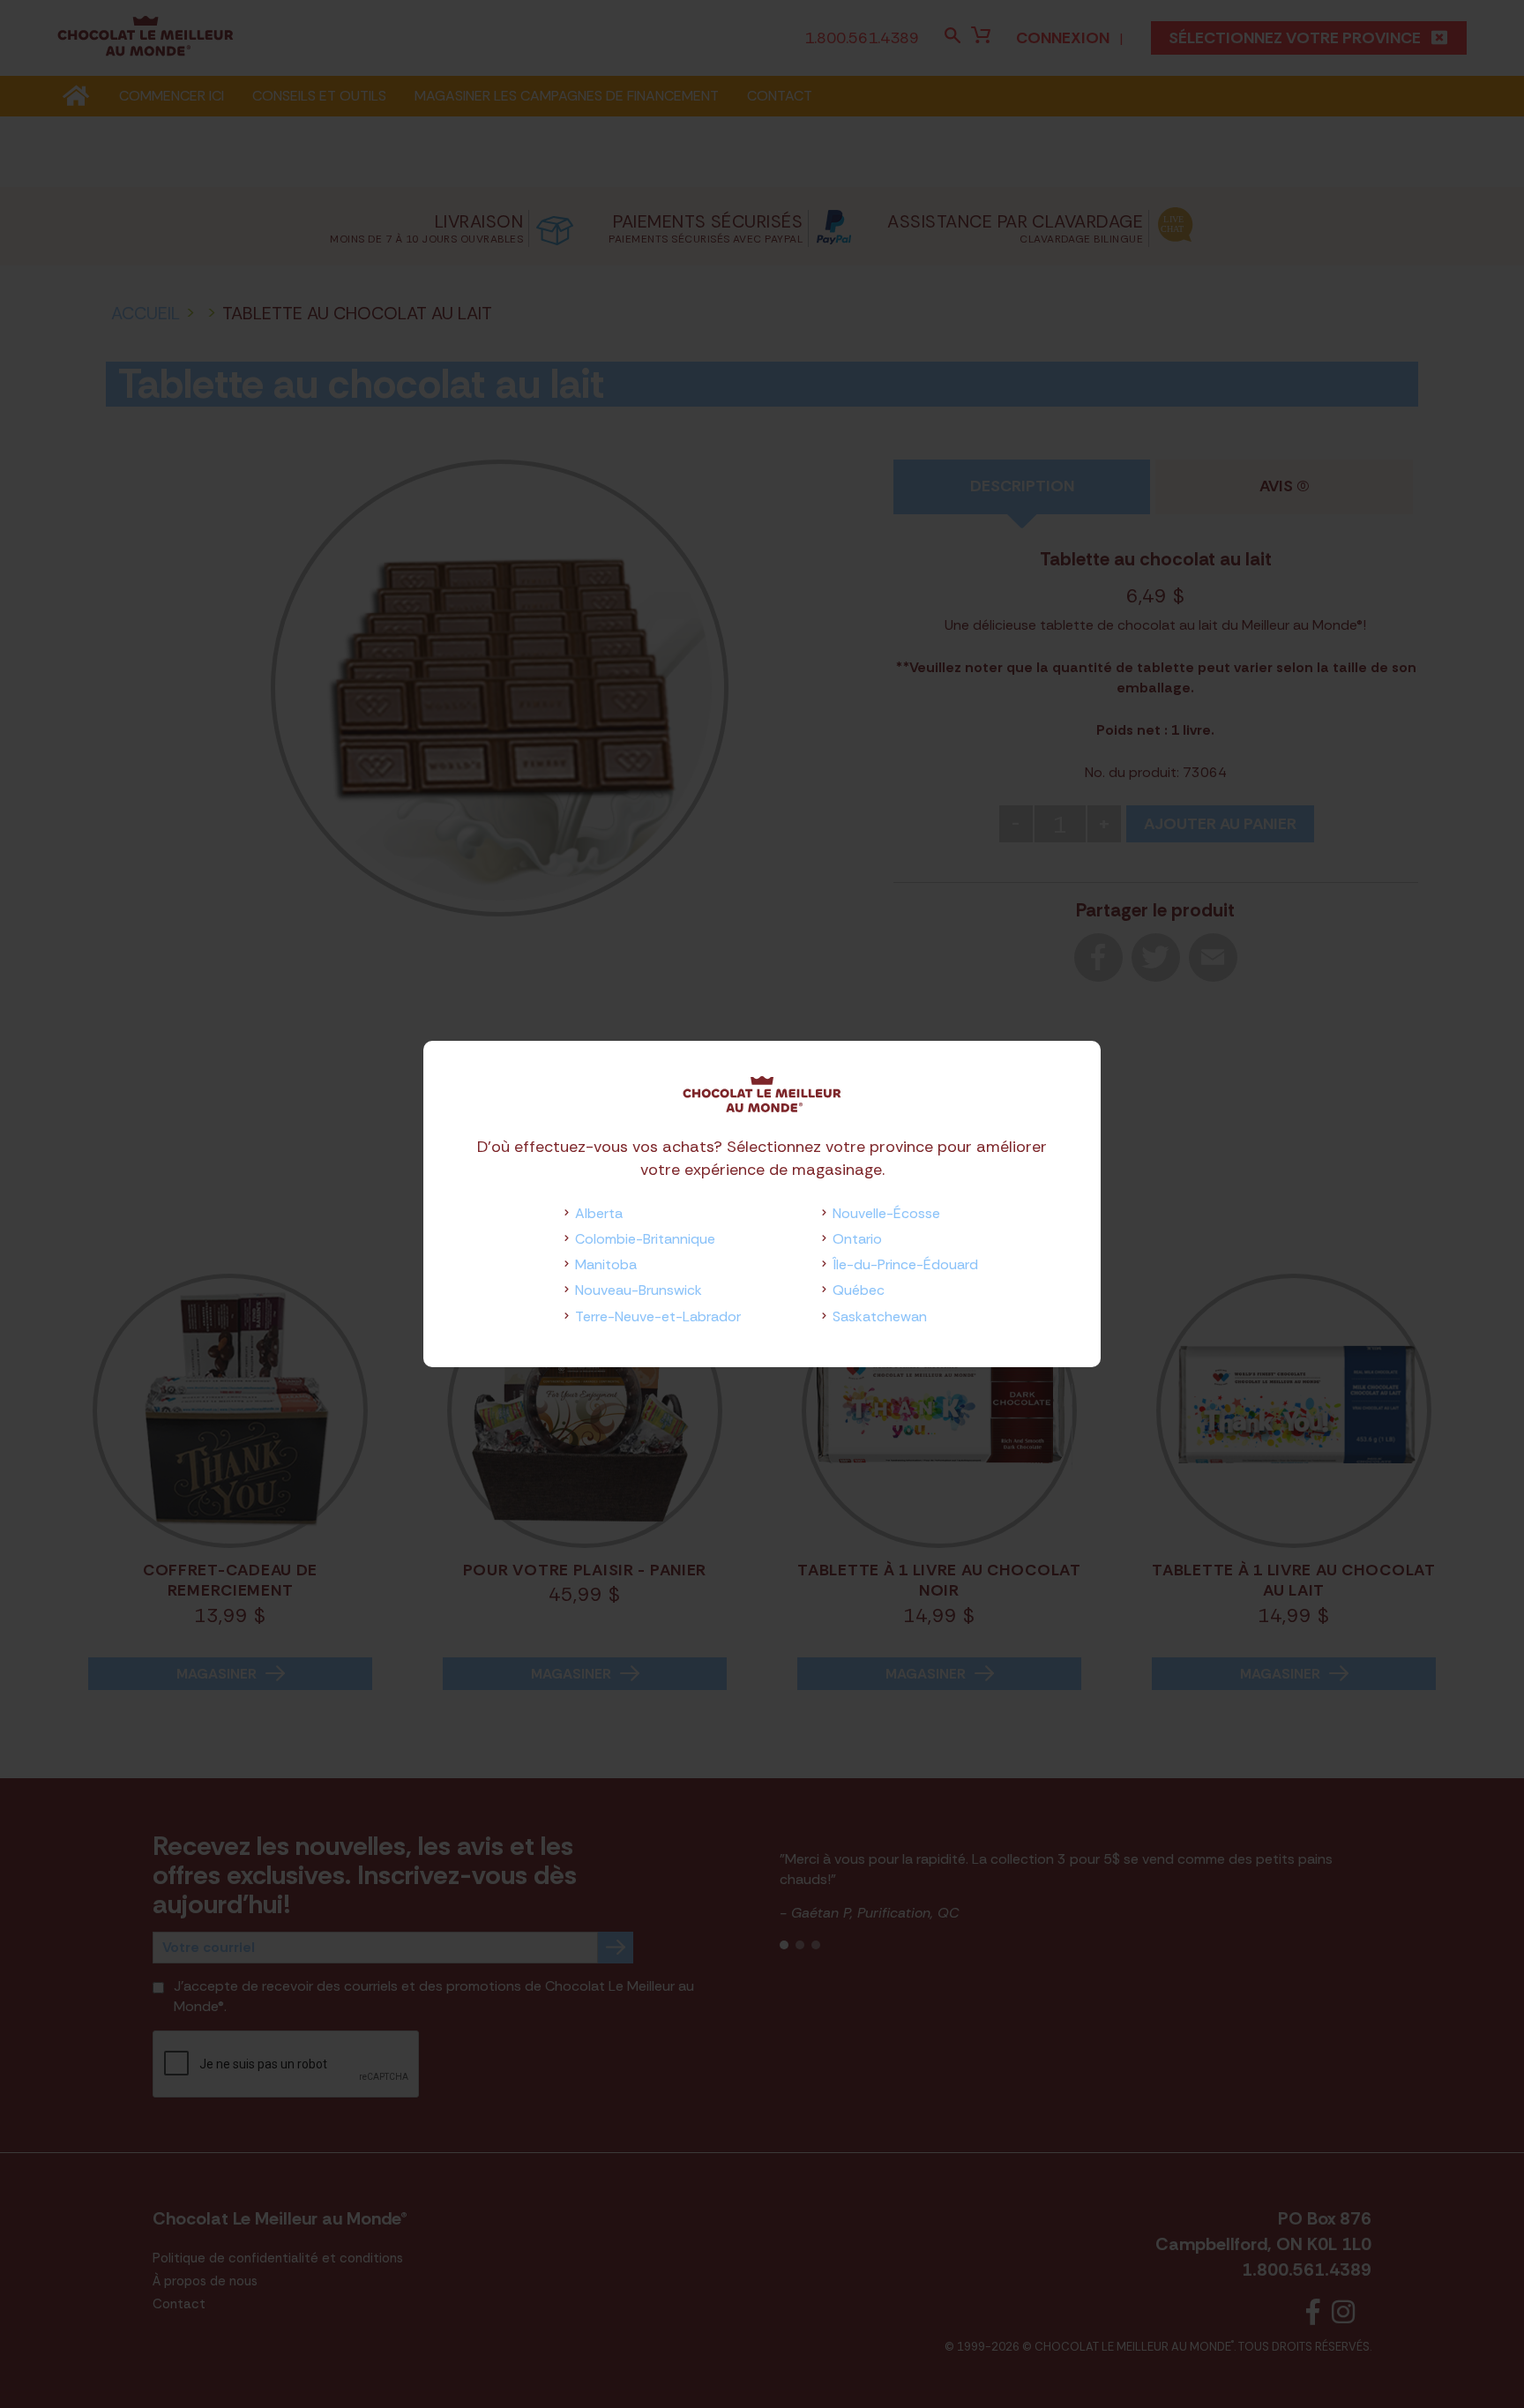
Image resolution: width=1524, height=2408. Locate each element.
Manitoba (606, 1264)
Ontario (857, 1239)
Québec (859, 1290)
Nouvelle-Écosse (886, 1213)
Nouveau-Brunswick (639, 1290)
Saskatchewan (880, 1316)
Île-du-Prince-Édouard (905, 1264)
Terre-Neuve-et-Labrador (658, 1316)
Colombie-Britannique (645, 1239)
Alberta (599, 1213)
